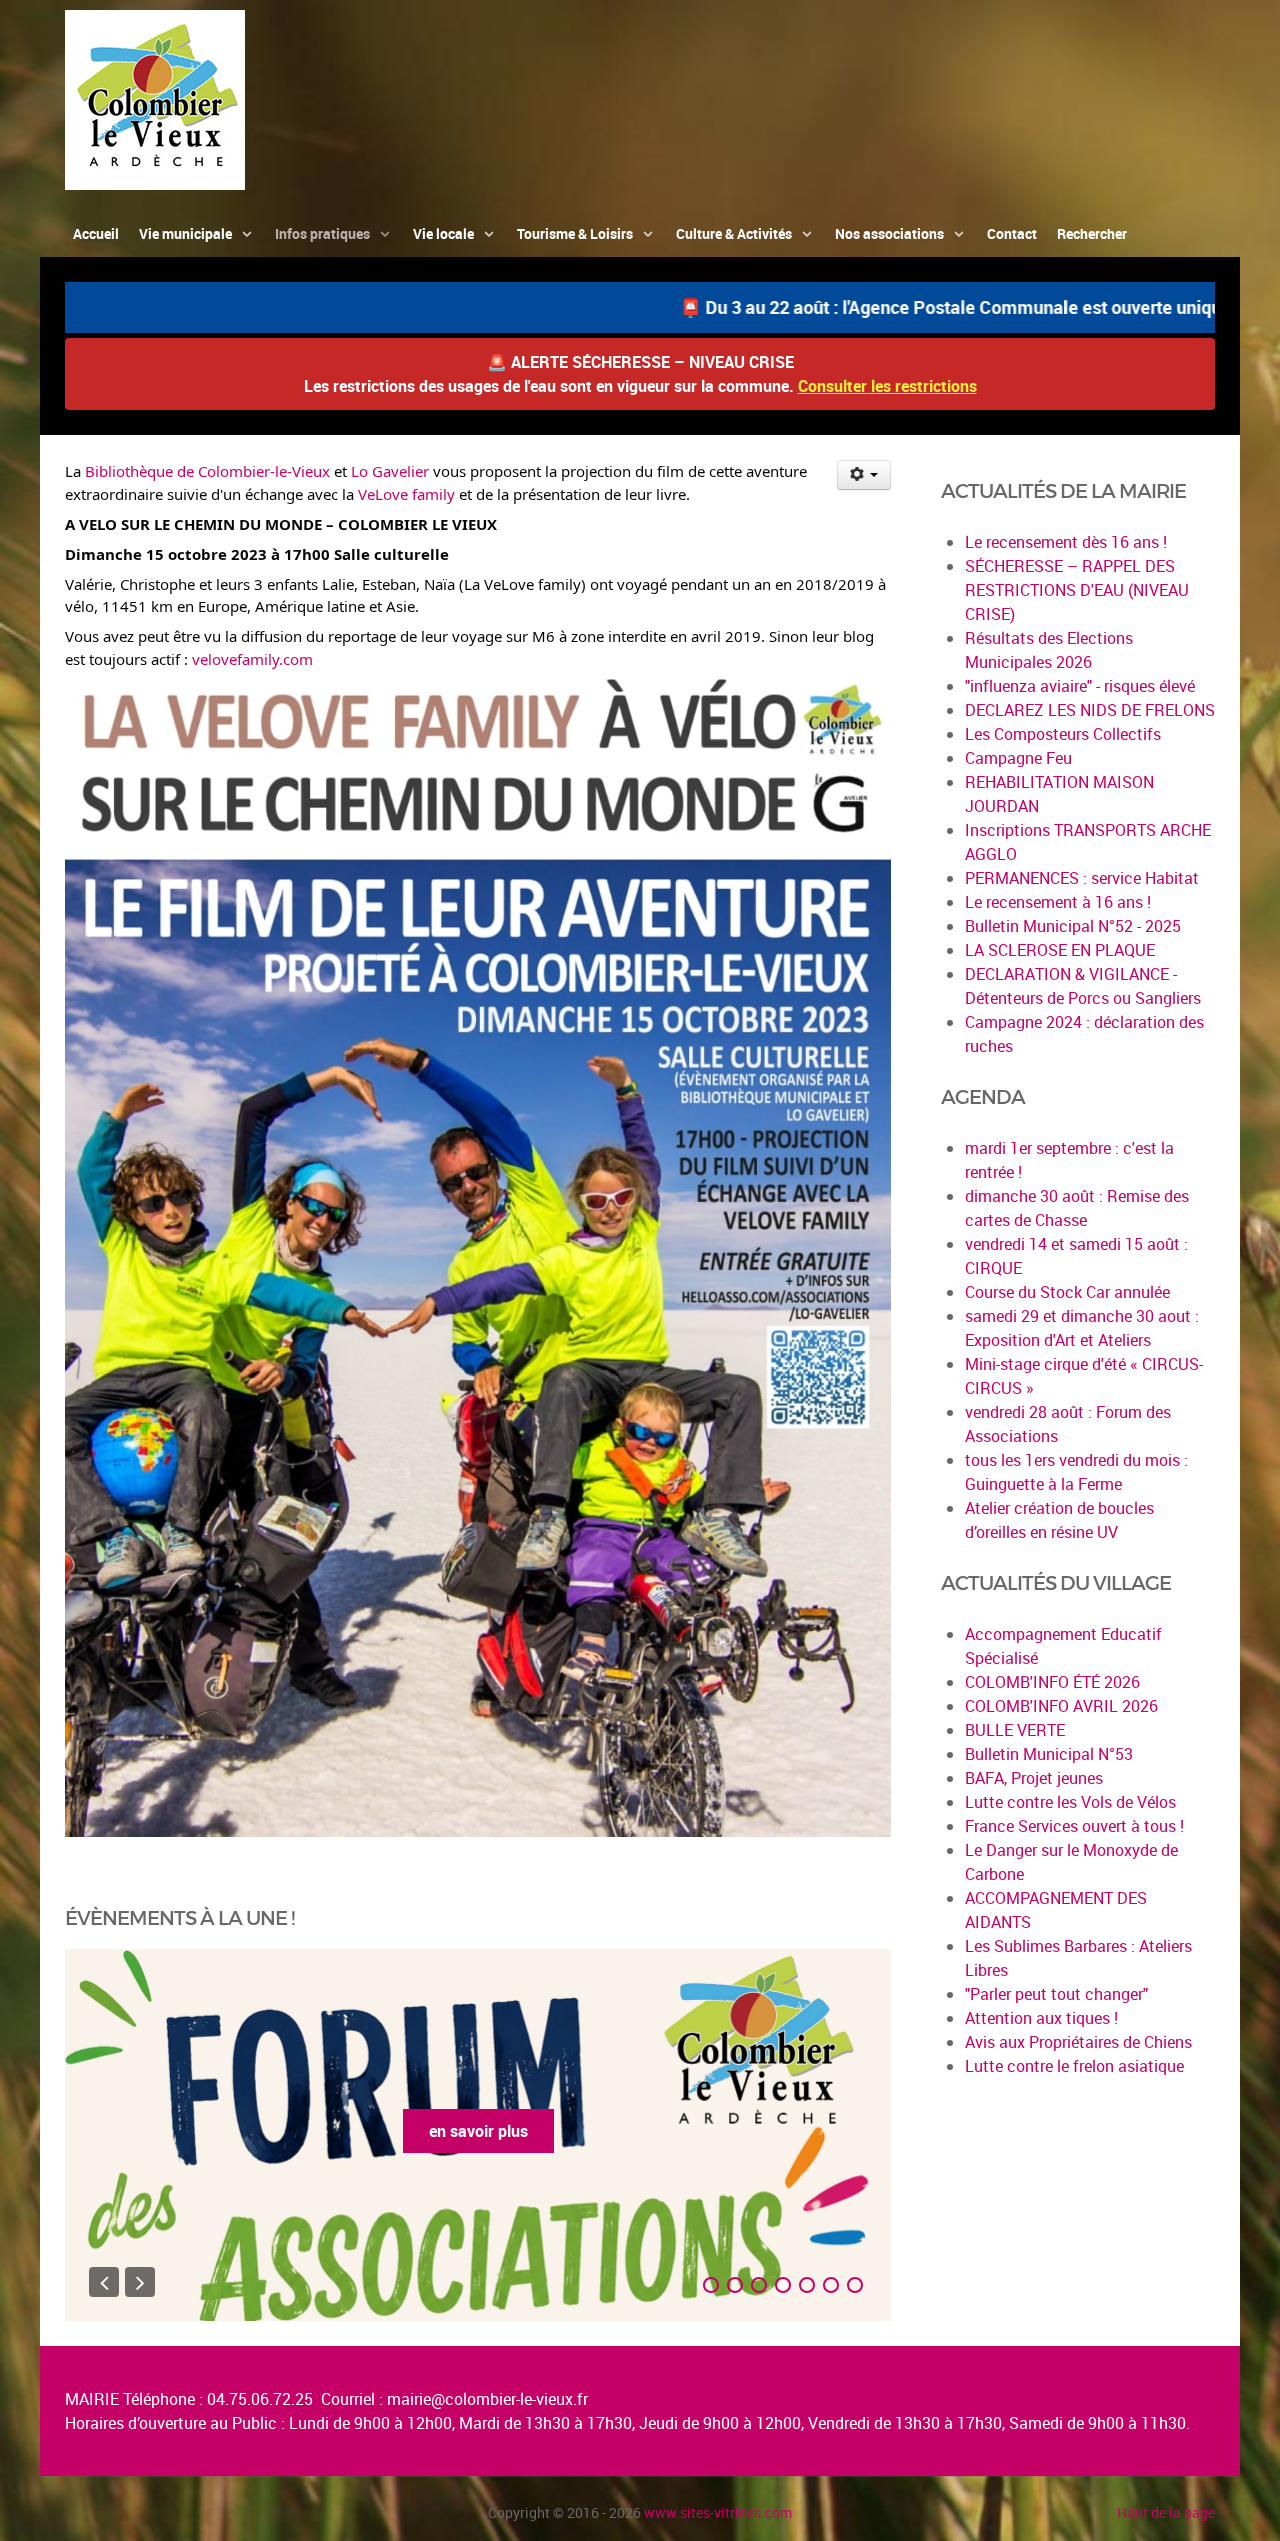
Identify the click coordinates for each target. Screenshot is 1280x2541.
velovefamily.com (252, 659)
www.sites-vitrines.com (718, 2512)
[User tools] (864, 475)
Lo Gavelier (390, 471)
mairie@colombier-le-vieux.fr (487, 2399)
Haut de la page (1166, 2512)
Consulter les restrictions (887, 386)
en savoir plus (478, 2131)
